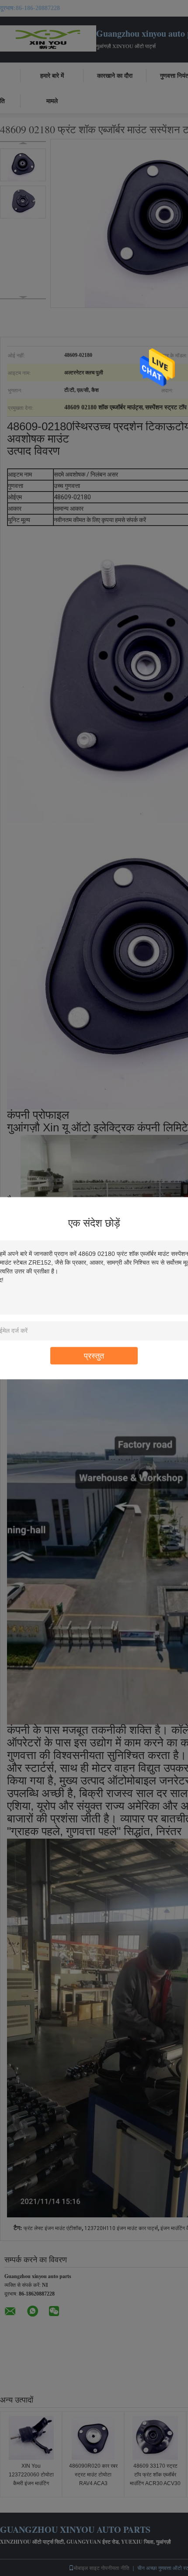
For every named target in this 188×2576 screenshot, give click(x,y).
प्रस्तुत (94, 1355)
